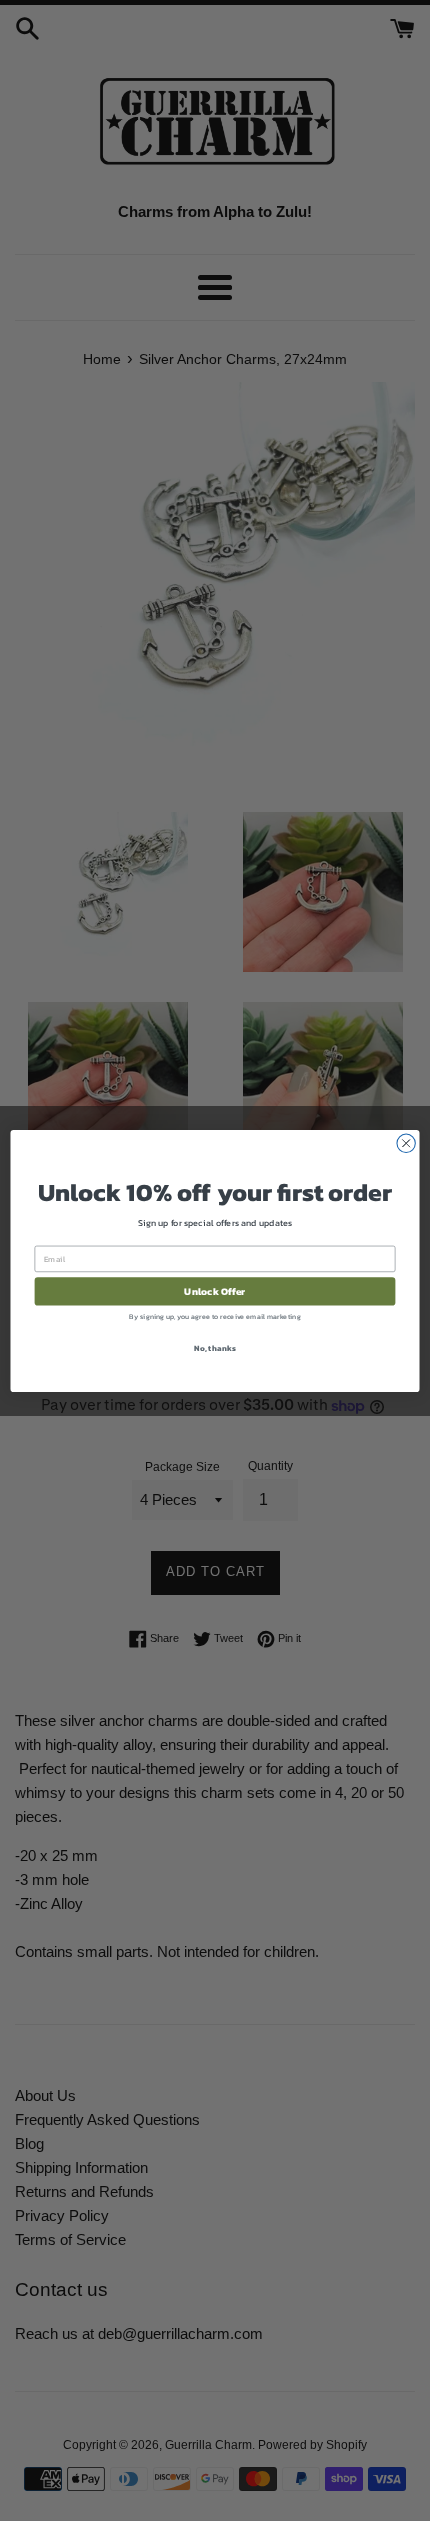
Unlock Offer (214, 1291)
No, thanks (214, 1347)
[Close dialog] (406, 1143)
